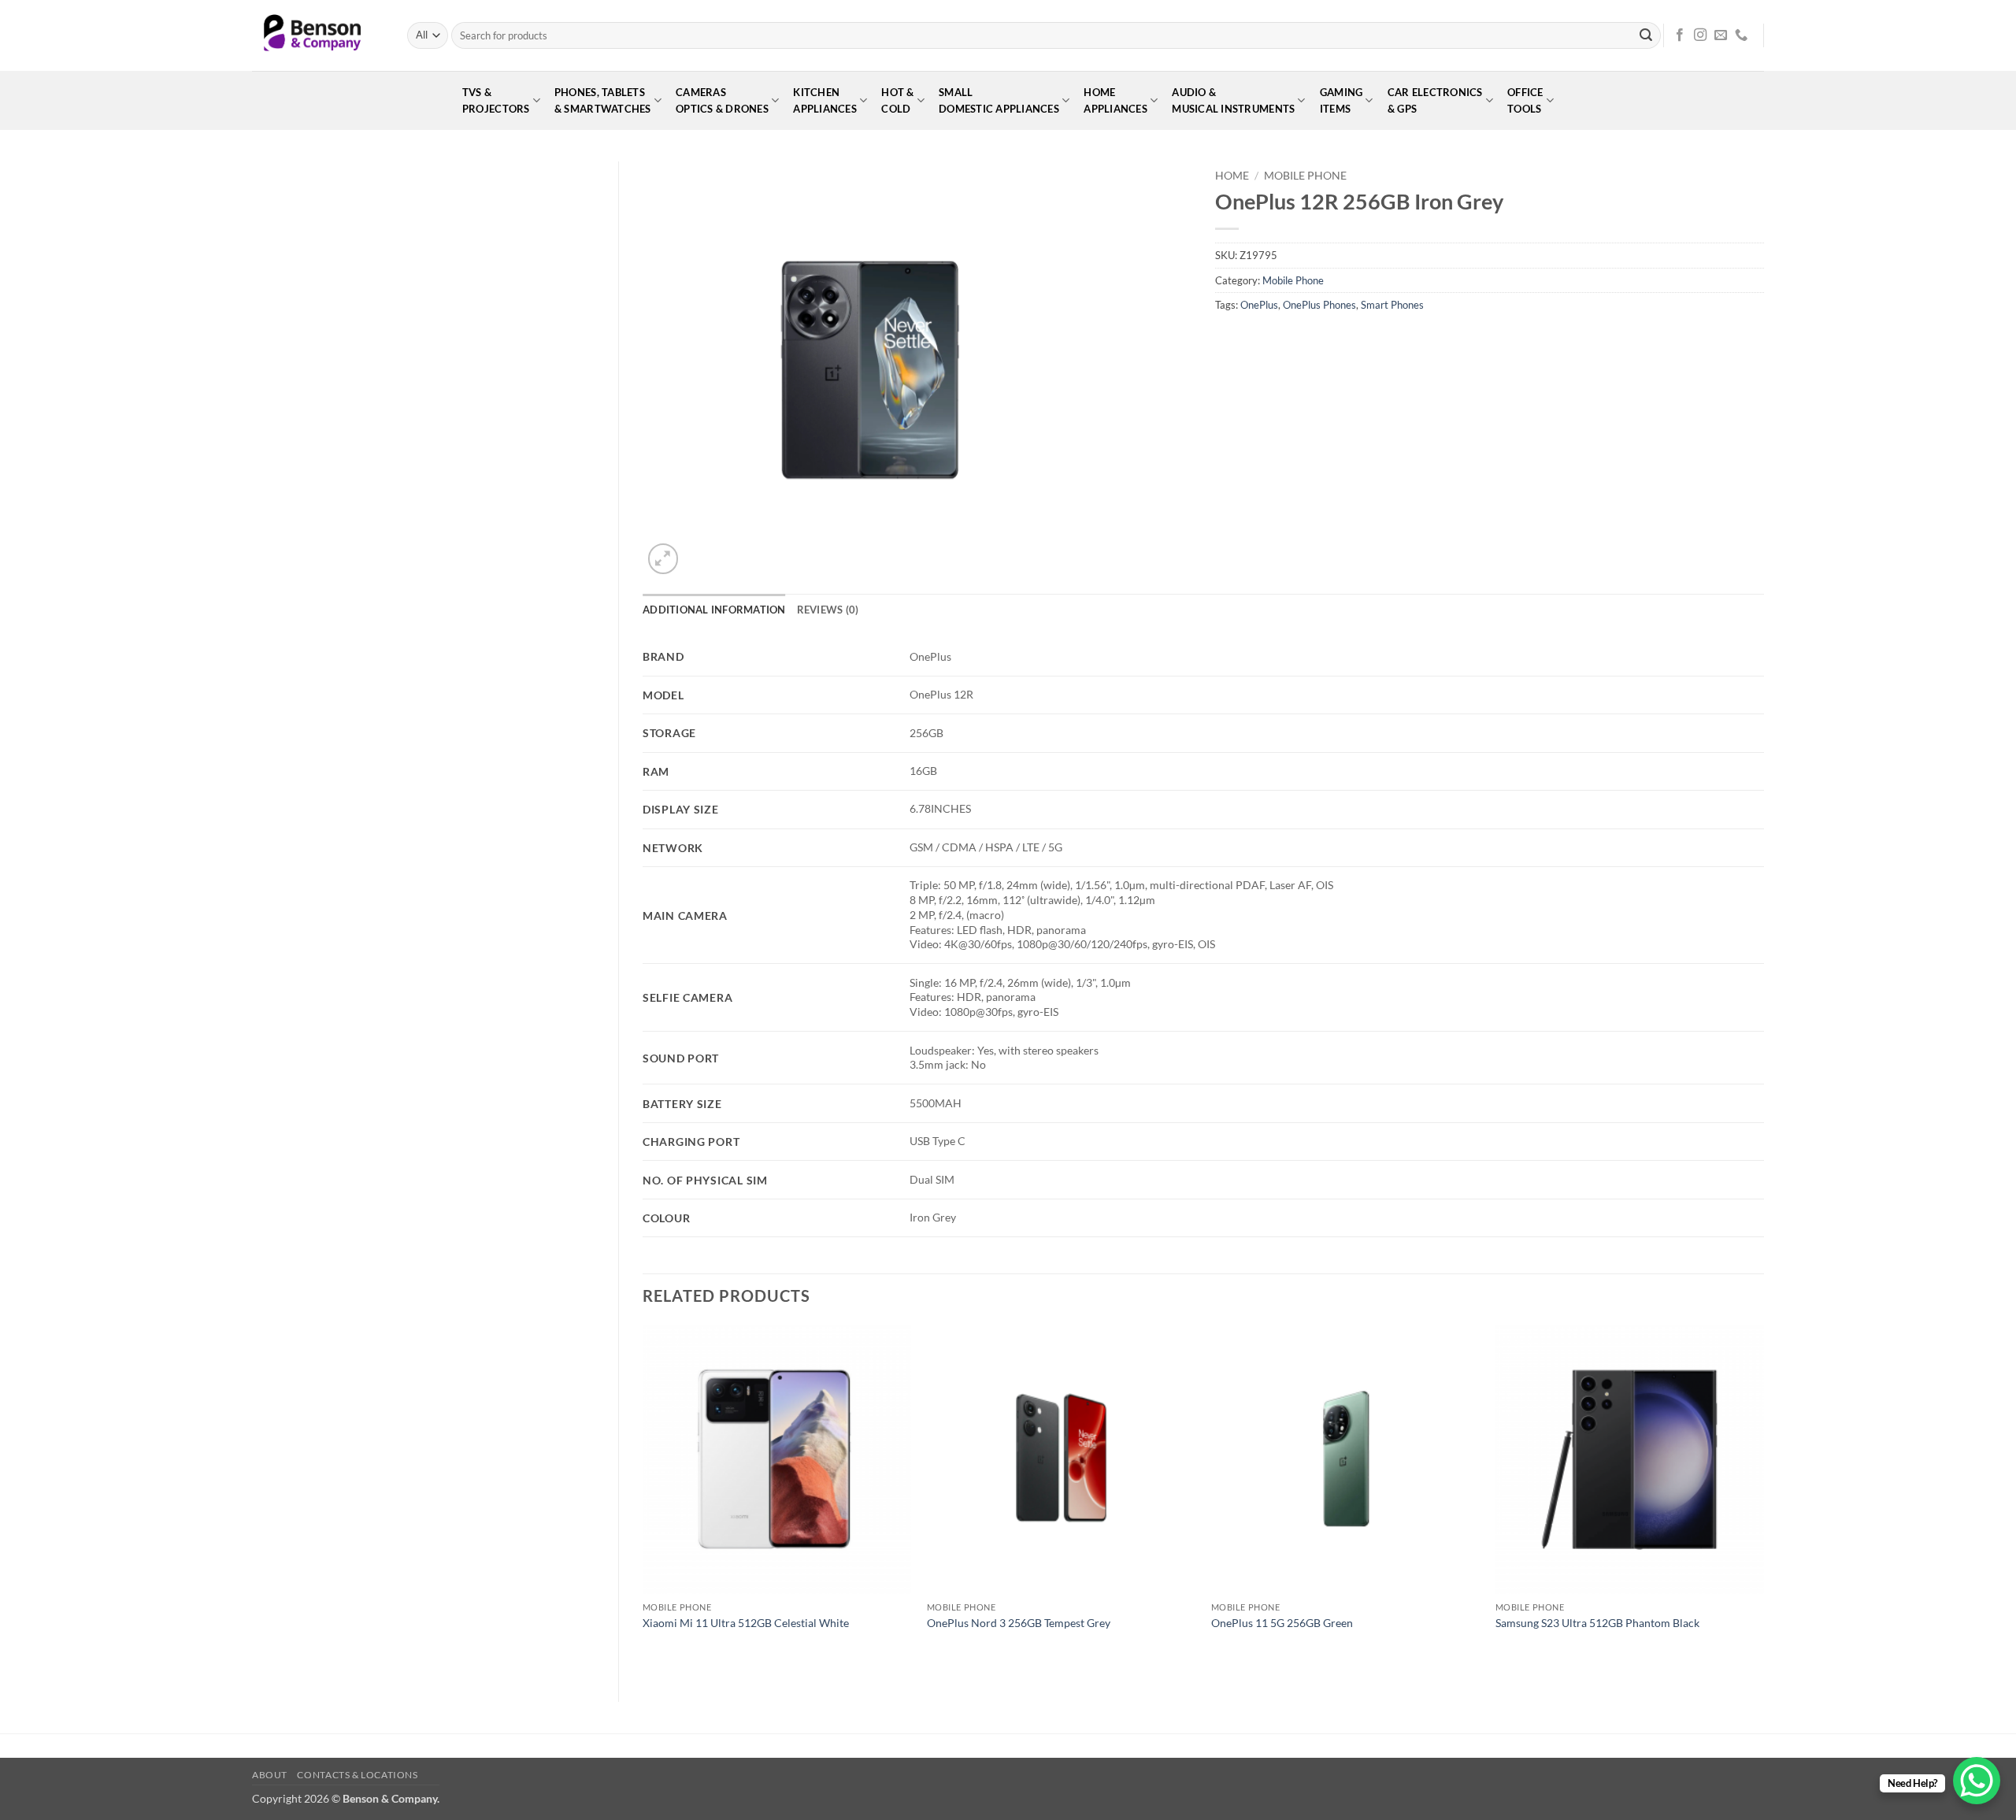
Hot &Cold (897, 100)
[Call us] (1741, 35)
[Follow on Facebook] (1680, 35)
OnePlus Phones (1319, 305)
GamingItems (1342, 100)
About (270, 1775)
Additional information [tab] (714, 610)
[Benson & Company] (318, 35)
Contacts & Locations (357, 1775)
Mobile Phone (1305, 176)
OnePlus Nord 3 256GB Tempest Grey (1019, 1623)
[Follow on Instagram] (1700, 35)
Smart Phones (1392, 305)
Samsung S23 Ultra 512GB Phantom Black (1597, 1623)
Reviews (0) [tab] (828, 610)
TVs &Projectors (496, 100)
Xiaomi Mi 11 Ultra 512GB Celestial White (746, 1623)
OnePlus (1259, 305)
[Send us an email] (1721, 35)
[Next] (1763, 1499)
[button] (663, 559)
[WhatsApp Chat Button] (1977, 1781)
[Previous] (643, 1499)
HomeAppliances (1115, 100)
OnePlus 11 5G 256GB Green (1282, 1623)
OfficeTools (1525, 100)
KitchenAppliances (825, 100)
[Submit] (1646, 35)
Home (1232, 176)
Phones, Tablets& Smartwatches (603, 100)
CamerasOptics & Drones (722, 100)
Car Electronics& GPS (1435, 100)
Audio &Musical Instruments (1233, 100)
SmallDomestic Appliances (999, 100)
